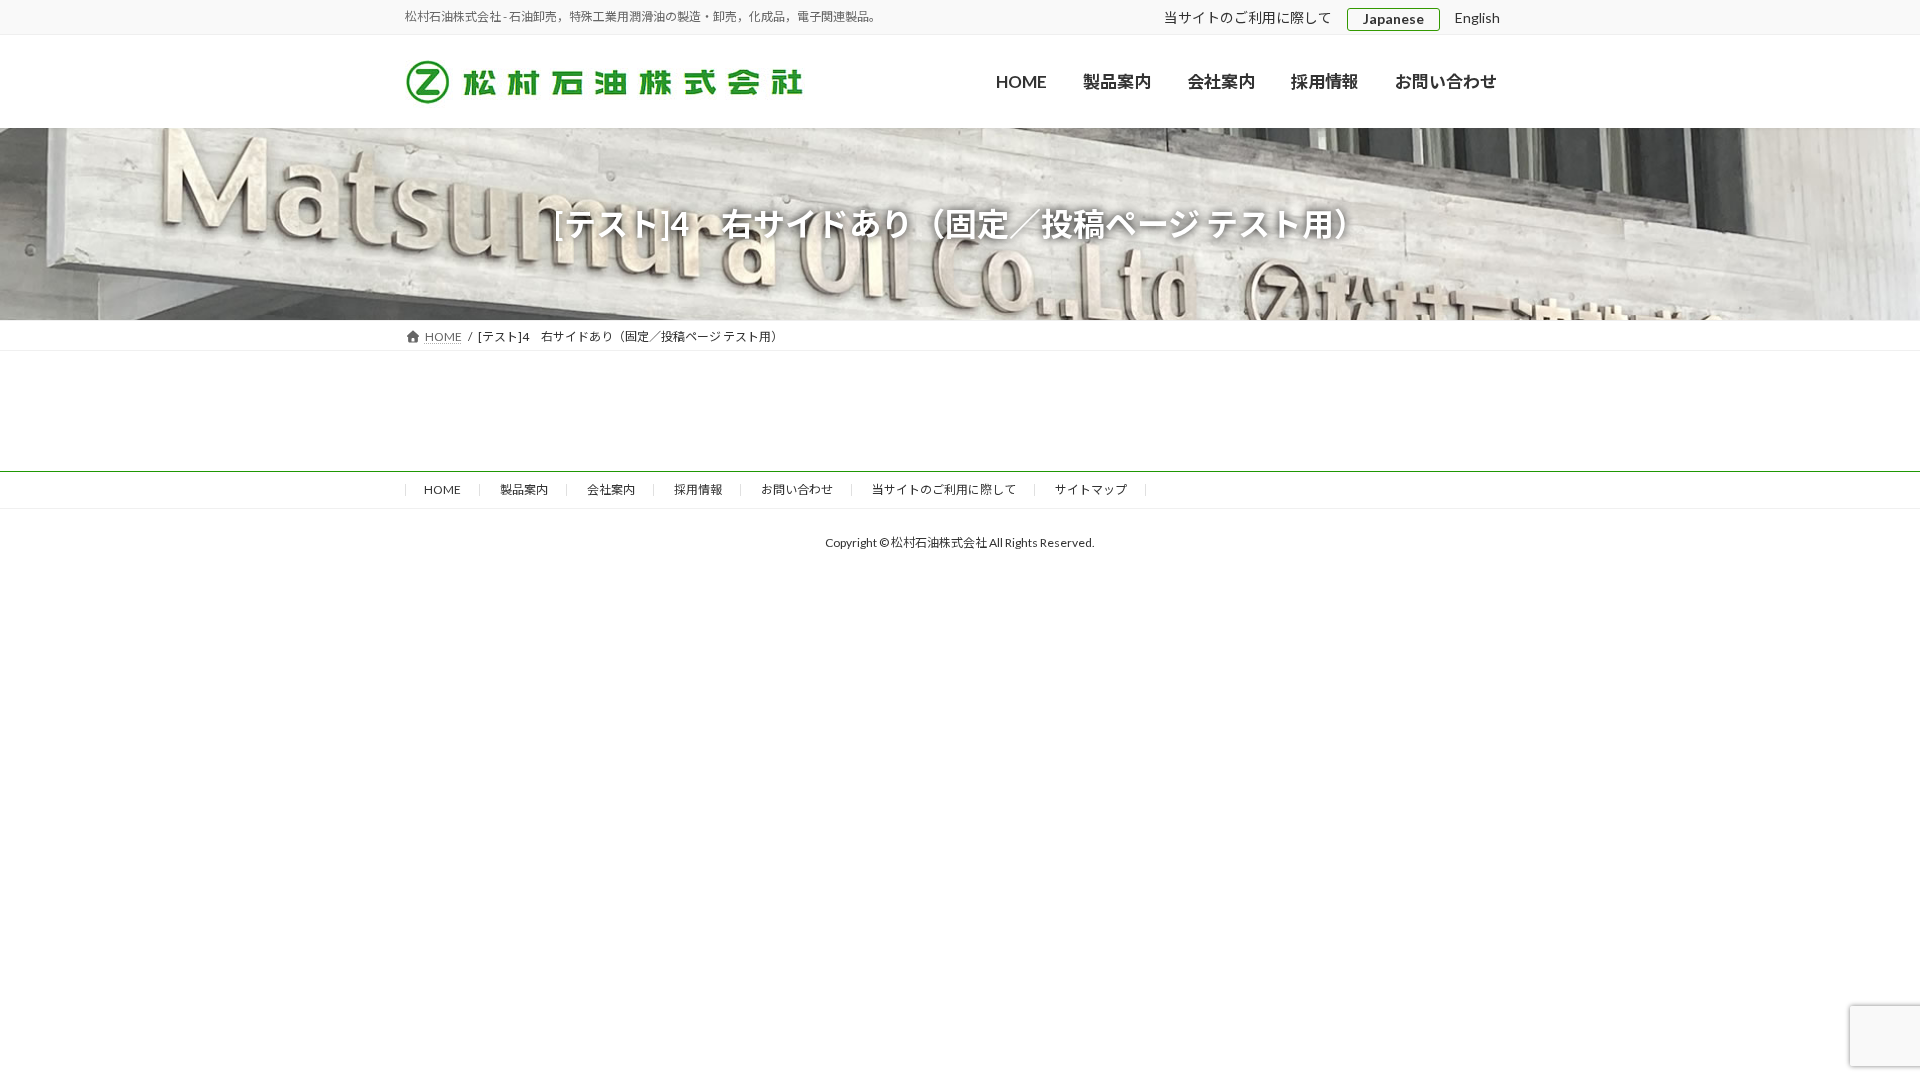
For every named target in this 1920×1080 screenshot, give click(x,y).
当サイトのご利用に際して (1248, 17)
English (1477, 17)
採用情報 (698, 489)
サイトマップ (1091, 489)
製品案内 (524, 489)
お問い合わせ (797, 489)
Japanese (1393, 18)
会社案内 (611, 489)
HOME (442, 489)
